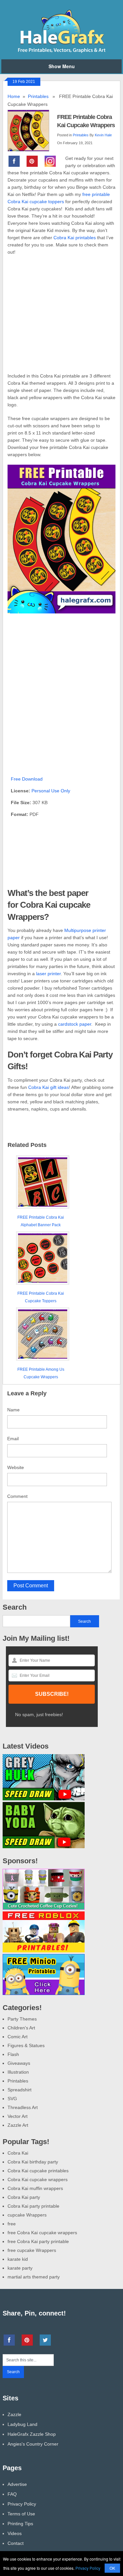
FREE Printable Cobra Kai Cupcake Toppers (41, 1297)
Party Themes (22, 2019)
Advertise (17, 2484)
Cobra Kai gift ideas (49, 1087)
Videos (15, 2533)
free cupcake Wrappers (32, 2250)
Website (16, 1467)
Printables (38, 96)
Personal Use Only (51, 791)
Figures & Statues (26, 2045)
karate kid (18, 2259)
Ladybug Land (22, 2424)
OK (112, 2568)
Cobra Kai (18, 2153)
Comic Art (18, 2037)
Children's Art (21, 2028)
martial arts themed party (34, 2277)
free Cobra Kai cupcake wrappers (42, 2233)
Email (13, 1439)
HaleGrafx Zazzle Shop (32, 2434)
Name (13, 1410)
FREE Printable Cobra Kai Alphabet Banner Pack (41, 1221)
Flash (13, 2054)
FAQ (12, 2494)
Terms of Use (21, 2514)
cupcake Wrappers (27, 2215)
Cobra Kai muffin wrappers (35, 2188)
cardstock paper (75, 1024)
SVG (12, 2099)
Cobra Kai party (24, 2197)
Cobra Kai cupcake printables (38, 2171)
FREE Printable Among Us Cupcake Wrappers (41, 1373)
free (12, 2224)
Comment (17, 1496)
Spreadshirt (20, 2090)
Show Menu (62, 66)
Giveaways (19, 2063)
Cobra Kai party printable (33, 2206)
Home (14, 96)
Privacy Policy (22, 2504)
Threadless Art (23, 2107)
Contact (16, 2543)
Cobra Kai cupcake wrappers (38, 2179)
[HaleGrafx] (61, 51)
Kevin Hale (103, 135)
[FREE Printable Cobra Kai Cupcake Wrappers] (32, 130)
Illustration (18, 2072)
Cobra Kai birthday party (33, 2162)
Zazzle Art (18, 2125)
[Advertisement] (61, 318)
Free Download (27, 779)
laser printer (48, 974)
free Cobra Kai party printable (38, 2241)
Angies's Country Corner (33, 2444)
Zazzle (14, 2414)
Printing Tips (20, 2524)
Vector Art (18, 2116)
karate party (20, 2268)
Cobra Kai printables (75, 238)
